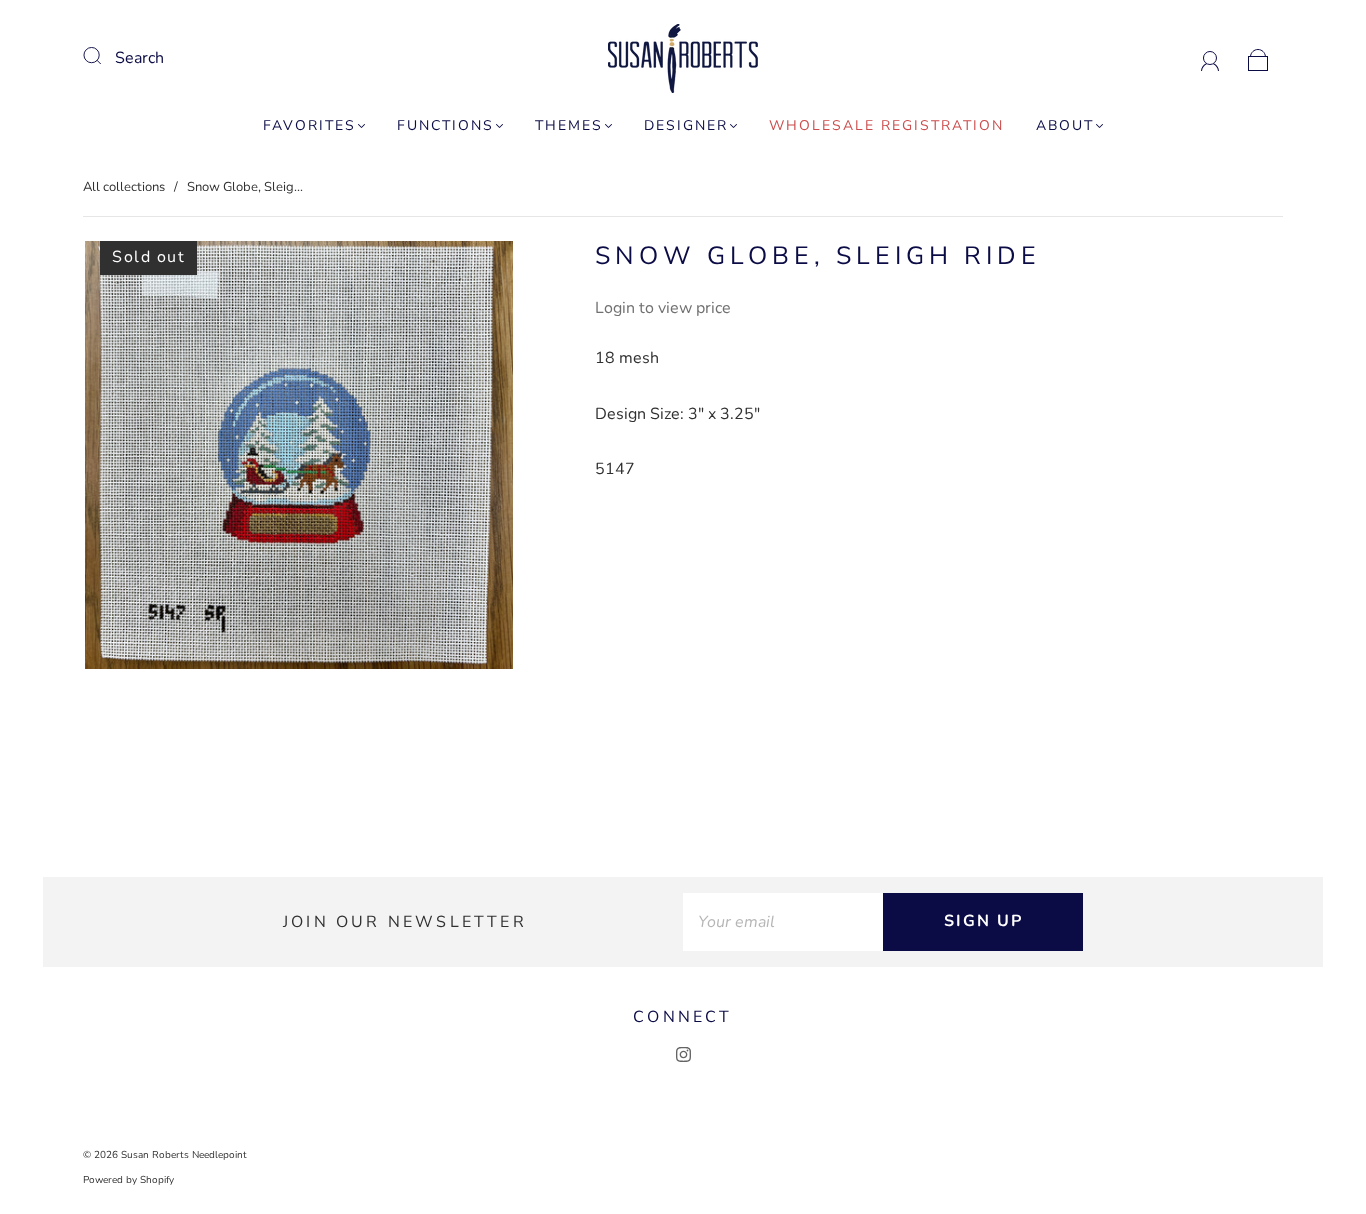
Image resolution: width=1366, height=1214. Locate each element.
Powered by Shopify (128, 1180)
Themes (569, 126)
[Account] (1210, 58)
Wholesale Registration (886, 126)
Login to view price (663, 308)
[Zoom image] (299, 459)
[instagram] (683, 1055)
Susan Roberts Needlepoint (184, 1155)
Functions (445, 126)
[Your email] (783, 922)
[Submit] (105, 56)
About (1065, 126)
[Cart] (1258, 58)
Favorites (309, 126)
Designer (686, 126)
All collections (124, 187)
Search (139, 58)
